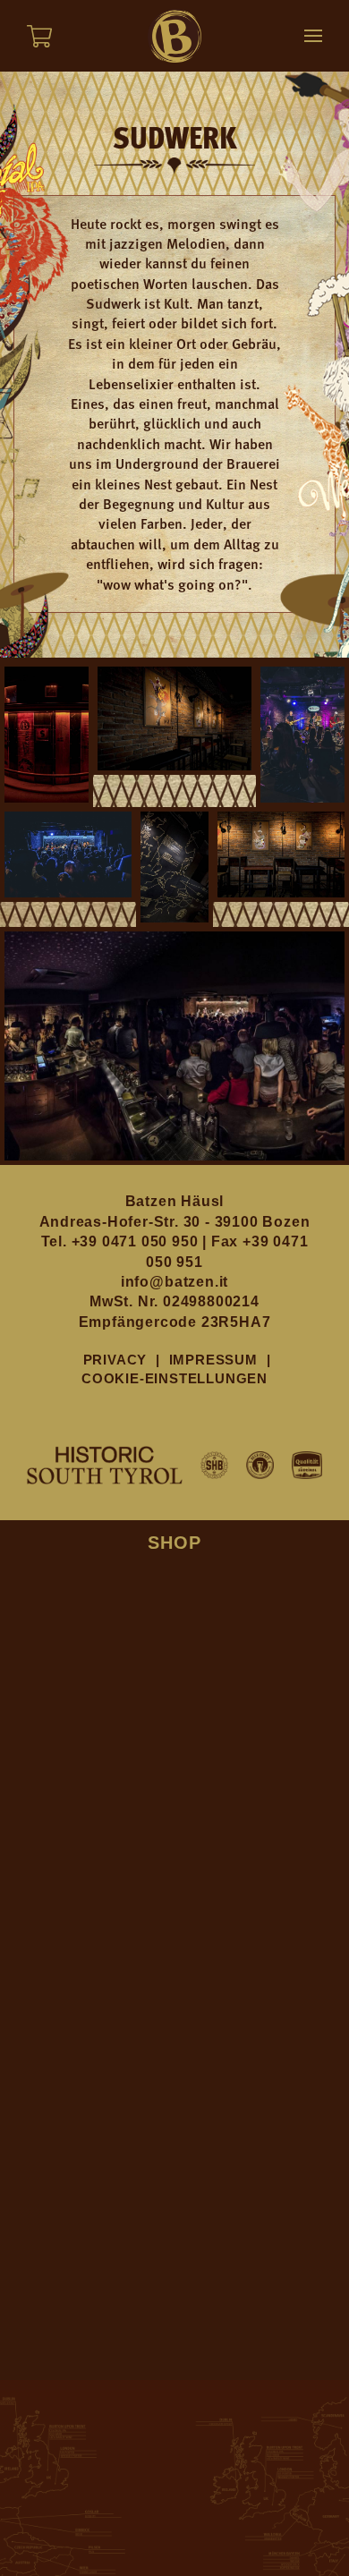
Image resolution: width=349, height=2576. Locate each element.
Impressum (213, 1360)
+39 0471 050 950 (137, 1241)
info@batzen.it (174, 1282)
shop (174, 1543)
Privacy (115, 1360)
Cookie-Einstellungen (174, 1378)
